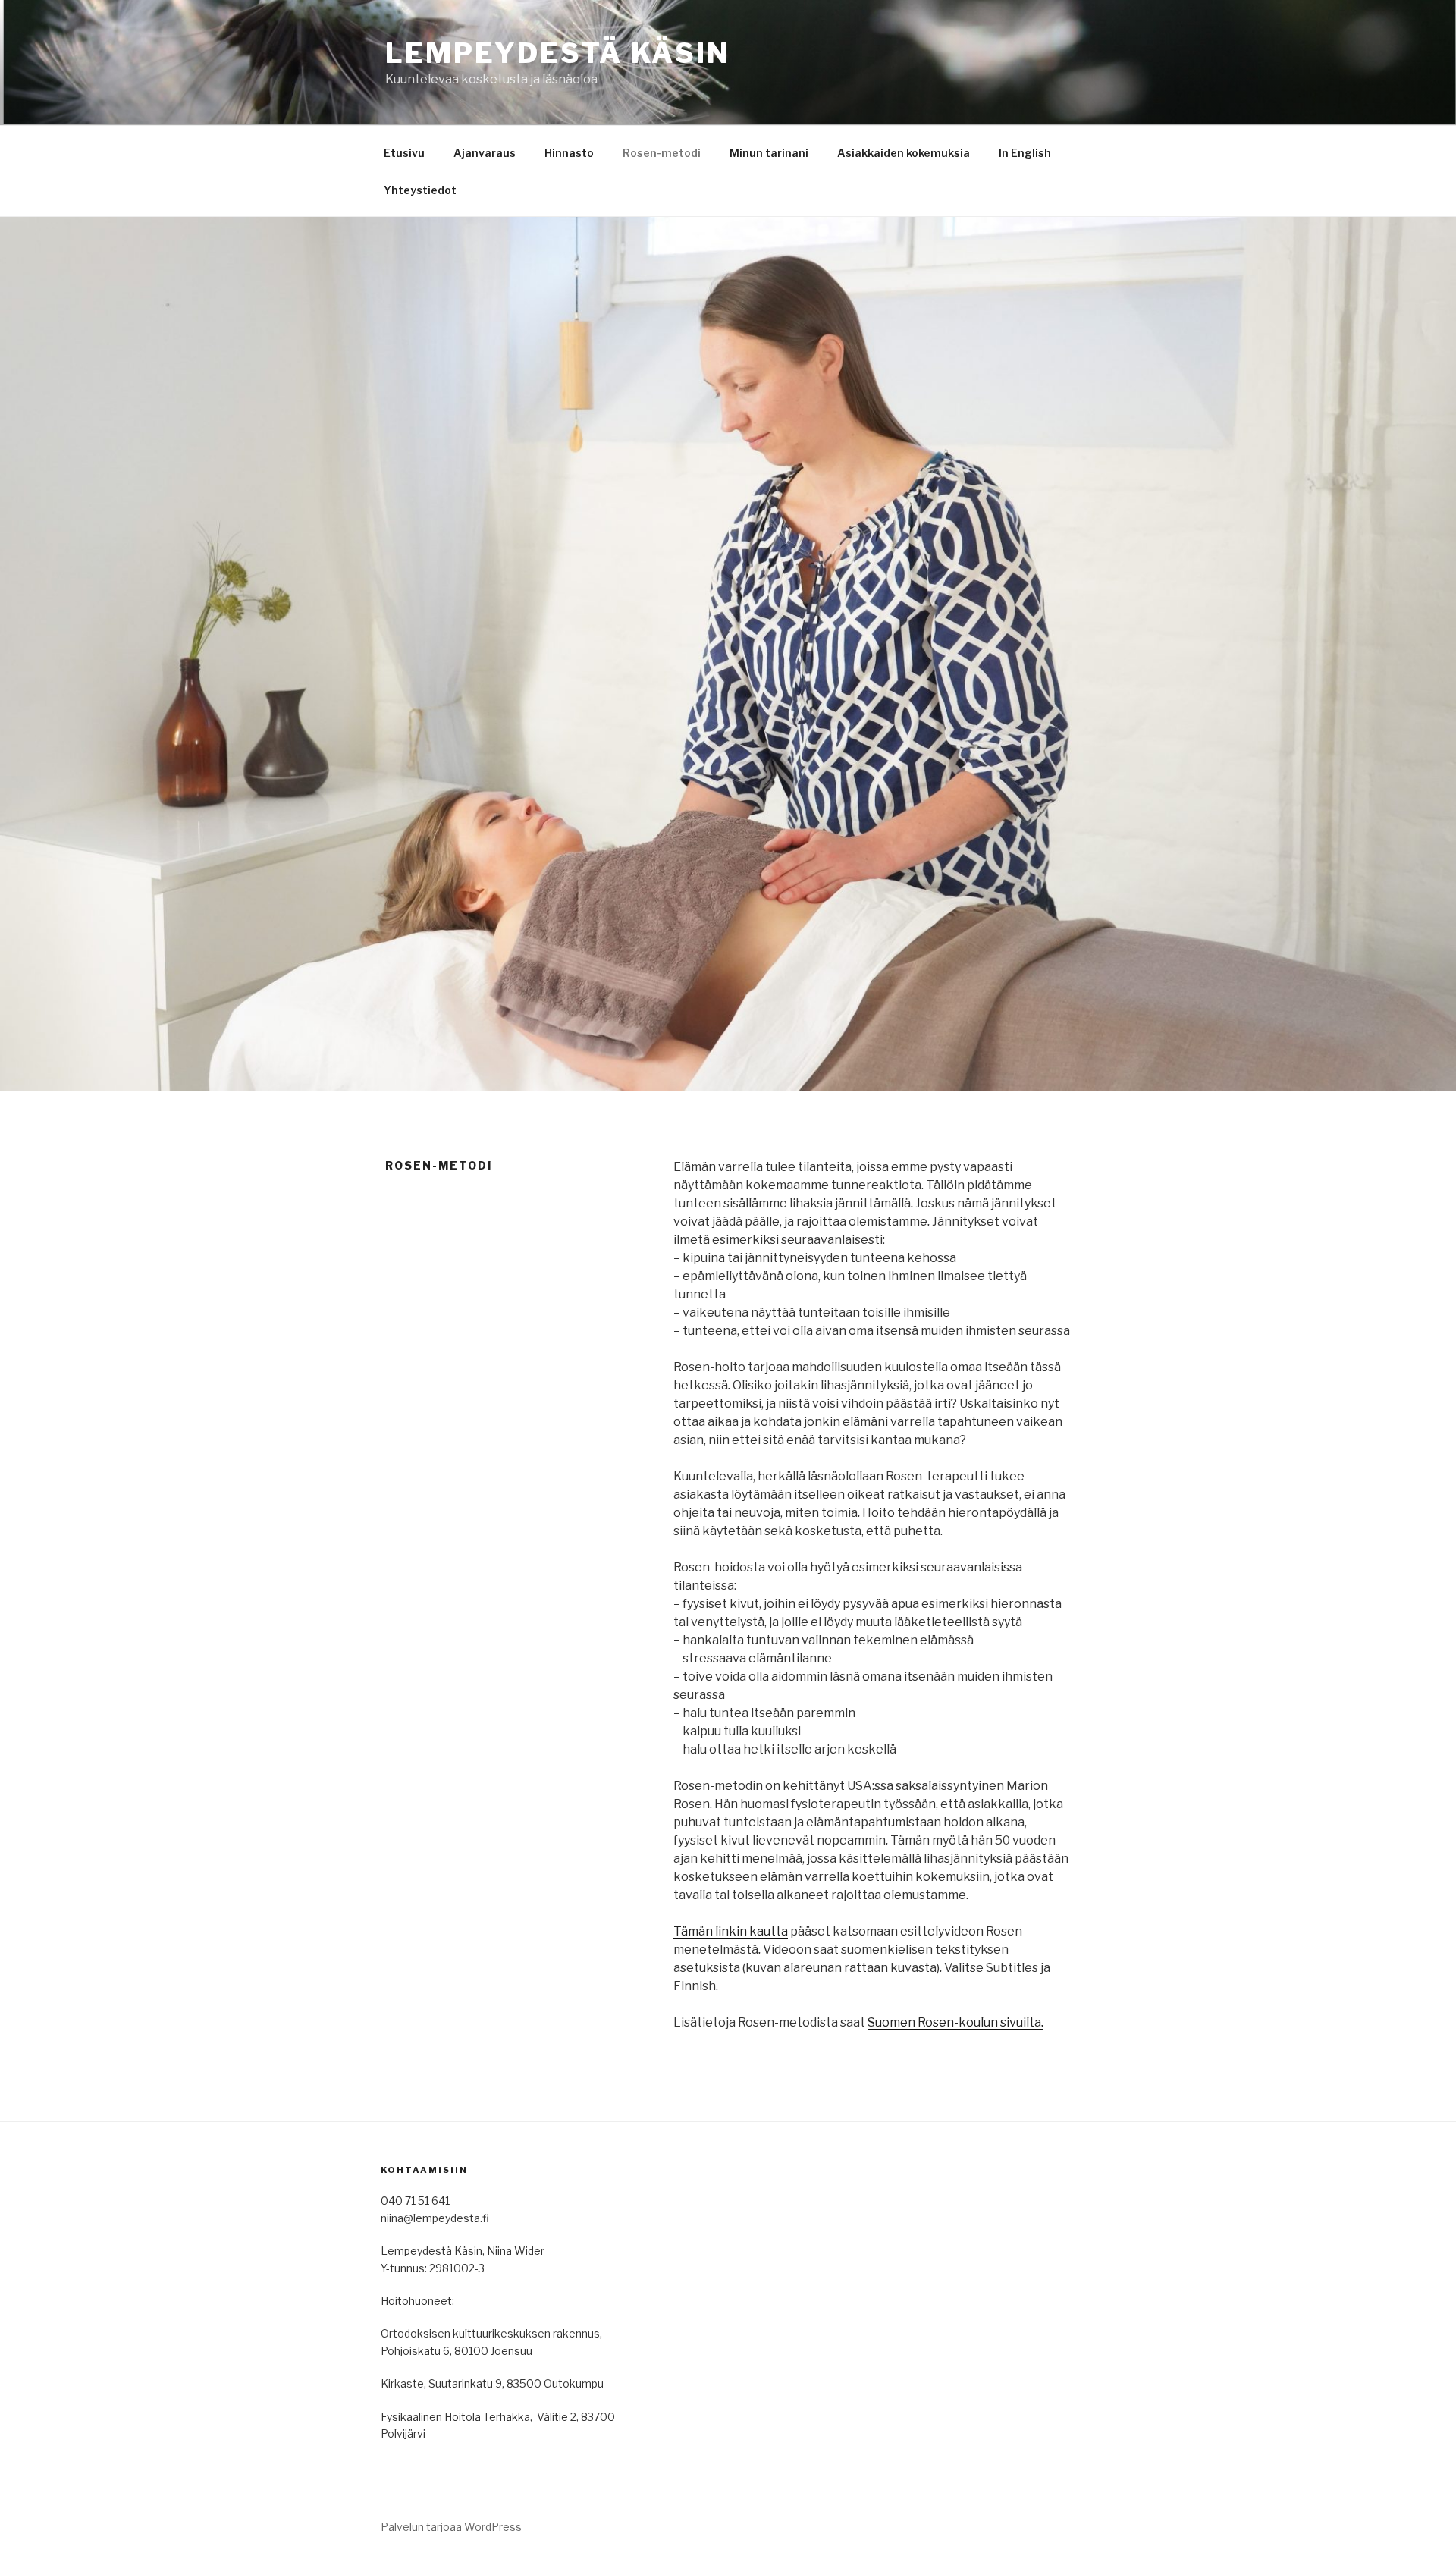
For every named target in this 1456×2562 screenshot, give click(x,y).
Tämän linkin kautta (731, 1931)
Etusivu (404, 153)
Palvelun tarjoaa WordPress (451, 2527)
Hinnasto (569, 153)
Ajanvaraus (485, 153)
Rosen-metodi (662, 153)
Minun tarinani (769, 153)
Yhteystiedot (420, 190)
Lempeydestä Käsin (558, 53)
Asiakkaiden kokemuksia (904, 153)
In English (1025, 153)
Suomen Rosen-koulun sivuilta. (955, 2022)
